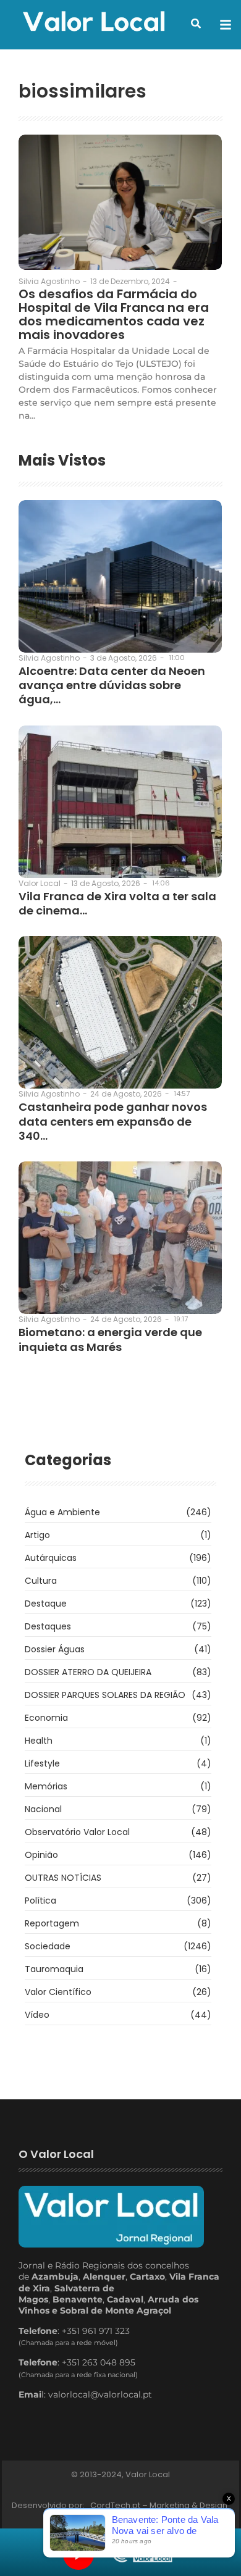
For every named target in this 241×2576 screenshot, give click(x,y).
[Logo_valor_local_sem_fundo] (94, 23)
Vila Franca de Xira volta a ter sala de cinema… (117, 904)
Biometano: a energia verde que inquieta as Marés (110, 1340)
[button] (196, 23)
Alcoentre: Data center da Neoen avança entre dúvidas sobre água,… (112, 685)
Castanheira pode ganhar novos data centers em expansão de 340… (113, 1121)
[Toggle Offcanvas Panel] (226, 25)
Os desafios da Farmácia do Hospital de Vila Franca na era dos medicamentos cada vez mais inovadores (114, 314)
